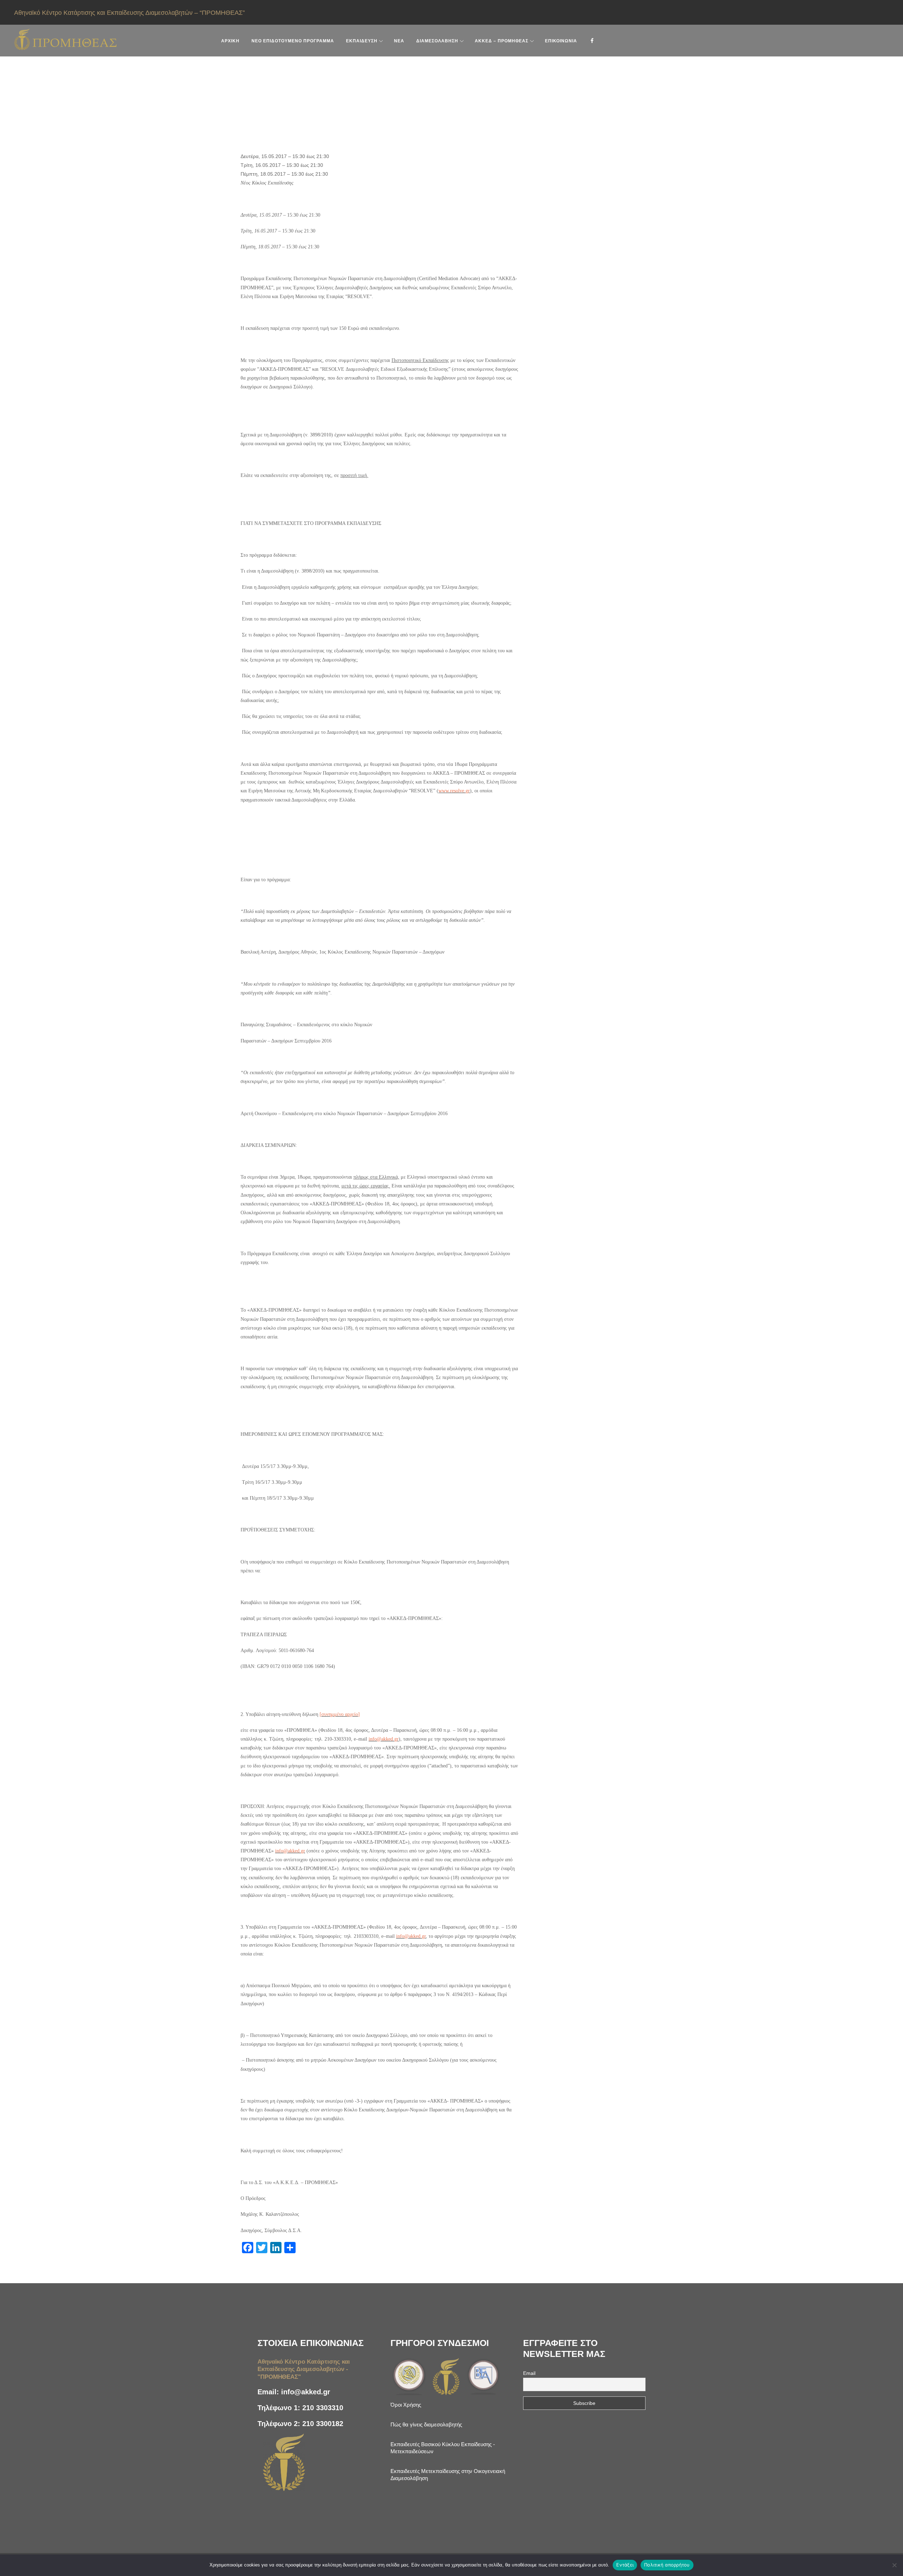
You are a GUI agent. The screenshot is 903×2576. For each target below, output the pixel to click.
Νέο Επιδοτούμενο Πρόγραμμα (293, 41)
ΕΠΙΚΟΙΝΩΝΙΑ (561, 41)
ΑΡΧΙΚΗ (230, 41)
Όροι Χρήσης (406, 2405)
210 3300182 (323, 2424)
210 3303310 (323, 2408)
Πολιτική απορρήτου (667, 2565)
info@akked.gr (306, 2392)
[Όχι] (894, 2565)
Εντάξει (625, 2565)
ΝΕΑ (399, 41)
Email (529, 2373)
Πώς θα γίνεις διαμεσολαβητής (426, 2424)
